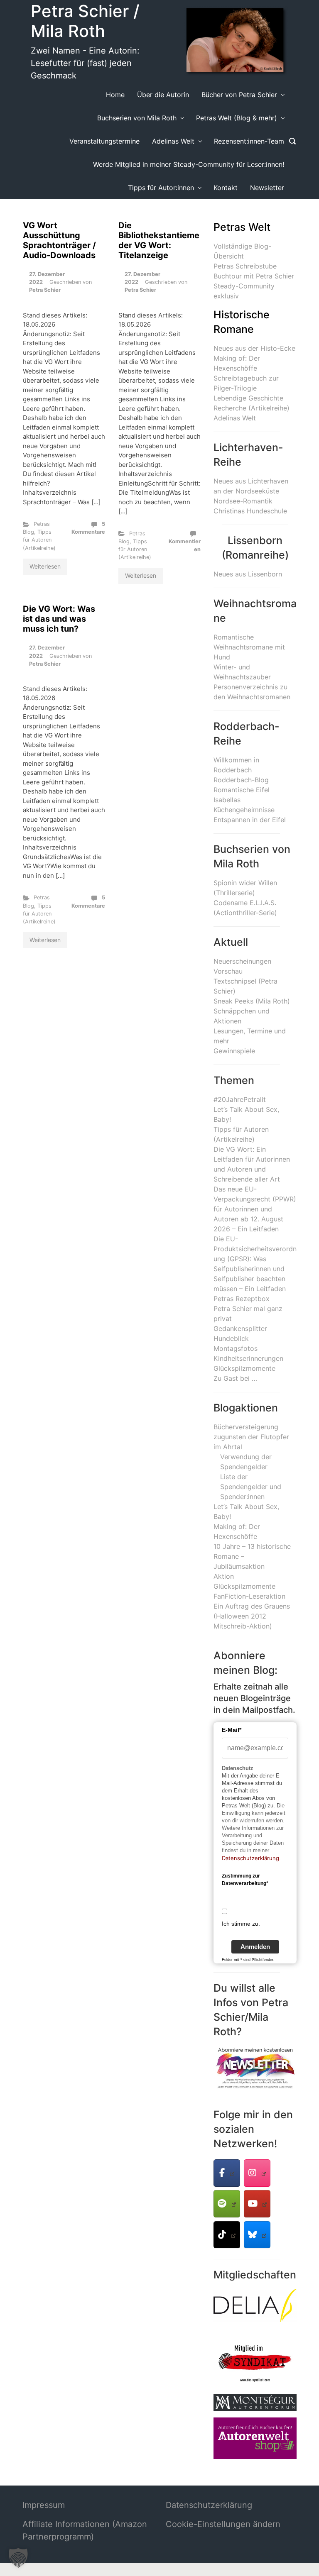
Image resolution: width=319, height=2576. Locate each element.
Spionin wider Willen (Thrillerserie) (245, 888)
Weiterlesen (45, 566)
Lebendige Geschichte (248, 398)
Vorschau (228, 971)
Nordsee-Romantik (243, 501)
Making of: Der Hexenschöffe (237, 363)
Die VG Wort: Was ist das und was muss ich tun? (59, 619)
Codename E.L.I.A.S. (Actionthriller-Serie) (245, 908)
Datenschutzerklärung (250, 1858)
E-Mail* (232, 1730)
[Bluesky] (257, 2235)
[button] (18, 2558)
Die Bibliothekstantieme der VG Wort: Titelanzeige (159, 240)
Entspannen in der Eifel (250, 820)
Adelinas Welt (235, 418)
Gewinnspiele (234, 1051)
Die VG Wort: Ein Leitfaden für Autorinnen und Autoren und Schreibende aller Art (252, 1164)
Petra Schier (45, 290)
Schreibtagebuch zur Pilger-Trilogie (246, 383)
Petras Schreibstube (245, 266)
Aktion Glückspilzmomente (244, 1581)
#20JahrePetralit (240, 1099)
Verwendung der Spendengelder (246, 1462)
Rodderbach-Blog (241, 780)
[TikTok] (227, 2235)
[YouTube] (257, 2204)
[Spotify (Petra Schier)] (227, 2204)
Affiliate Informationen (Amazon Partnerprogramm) (85, 2530)
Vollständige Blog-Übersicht (242, 251)
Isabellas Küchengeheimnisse (244, 805)
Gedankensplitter (240, 1328)
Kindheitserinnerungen (248, 1358)
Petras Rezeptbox (242, 1299)
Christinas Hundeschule (250, 511)
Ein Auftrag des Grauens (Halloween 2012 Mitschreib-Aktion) (252, 1616)
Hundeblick (231, 1338)
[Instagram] (257, 2173)
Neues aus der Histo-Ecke (254, 348)
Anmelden (255, 1947)
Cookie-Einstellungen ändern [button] (223, 2524)
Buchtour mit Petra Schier (254, 276)
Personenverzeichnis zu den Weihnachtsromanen (252, 692)
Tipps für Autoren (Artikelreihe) (39, 540)
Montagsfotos (236, 1348)
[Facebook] (227, 2173)
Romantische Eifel (242, 790)
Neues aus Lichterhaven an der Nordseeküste (251, 486)
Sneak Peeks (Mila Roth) (252, 1001)
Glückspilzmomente (244, 1368)
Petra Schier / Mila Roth (85, 21)
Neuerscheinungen (242, 961)
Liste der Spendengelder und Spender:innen (251, 1487)
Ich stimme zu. (241, 1924)
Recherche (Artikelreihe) (252, 408)
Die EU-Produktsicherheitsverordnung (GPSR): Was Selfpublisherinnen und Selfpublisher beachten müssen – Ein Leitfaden (255, 1264)
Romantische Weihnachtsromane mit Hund (249, 647)
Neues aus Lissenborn (248, 574)
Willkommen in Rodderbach (236, 765)
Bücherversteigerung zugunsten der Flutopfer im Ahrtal (251, 1437)
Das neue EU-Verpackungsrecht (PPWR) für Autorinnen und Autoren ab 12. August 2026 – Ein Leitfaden (255, 1209)
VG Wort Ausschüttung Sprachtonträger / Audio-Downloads (59, 240)
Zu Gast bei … (235, 1378)
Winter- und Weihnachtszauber (242, 672)
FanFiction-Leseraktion (249, 1596)
